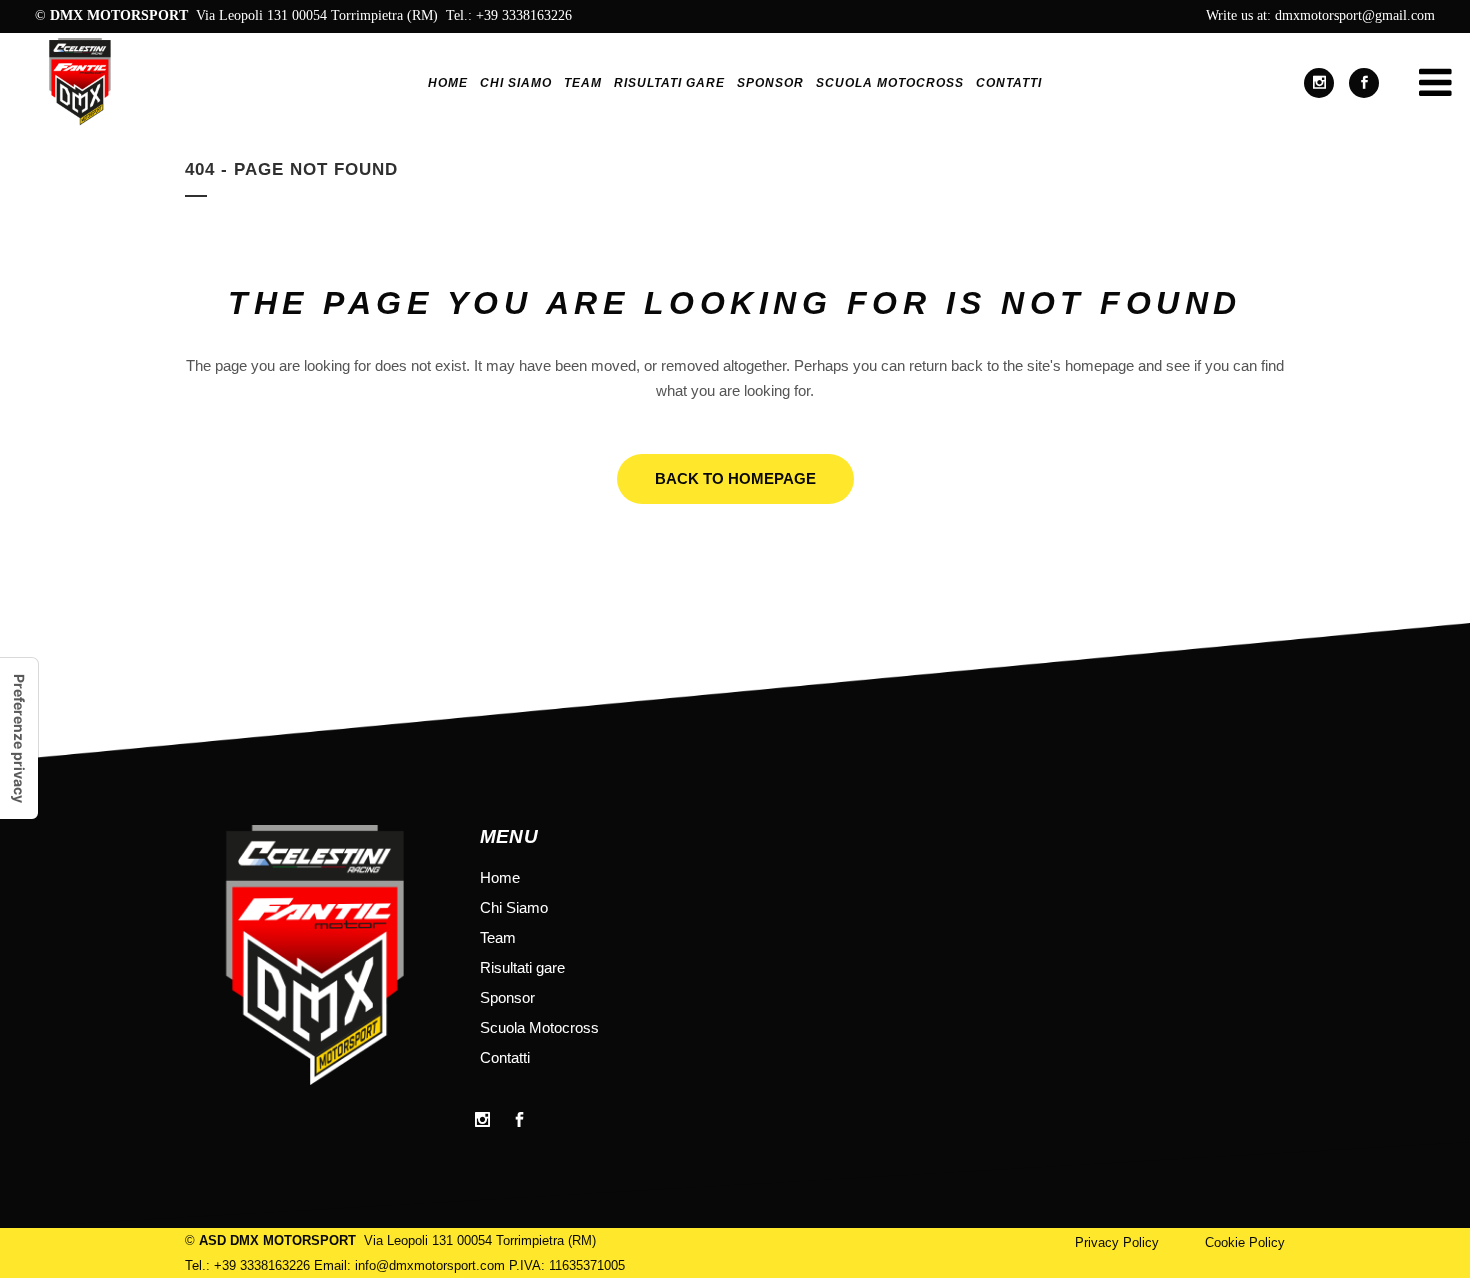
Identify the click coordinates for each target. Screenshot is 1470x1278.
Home (500, 877)
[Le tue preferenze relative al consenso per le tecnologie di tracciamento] (19, 738)
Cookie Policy (1245, 1242)
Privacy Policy (1117, 1242)
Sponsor (507, 997)
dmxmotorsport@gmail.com (1355, 15)
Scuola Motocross (539, 1027)
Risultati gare (522, 967)
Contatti (505, 1057)
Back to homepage (735, 478)
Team (498, 937)
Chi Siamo (514, 907)
